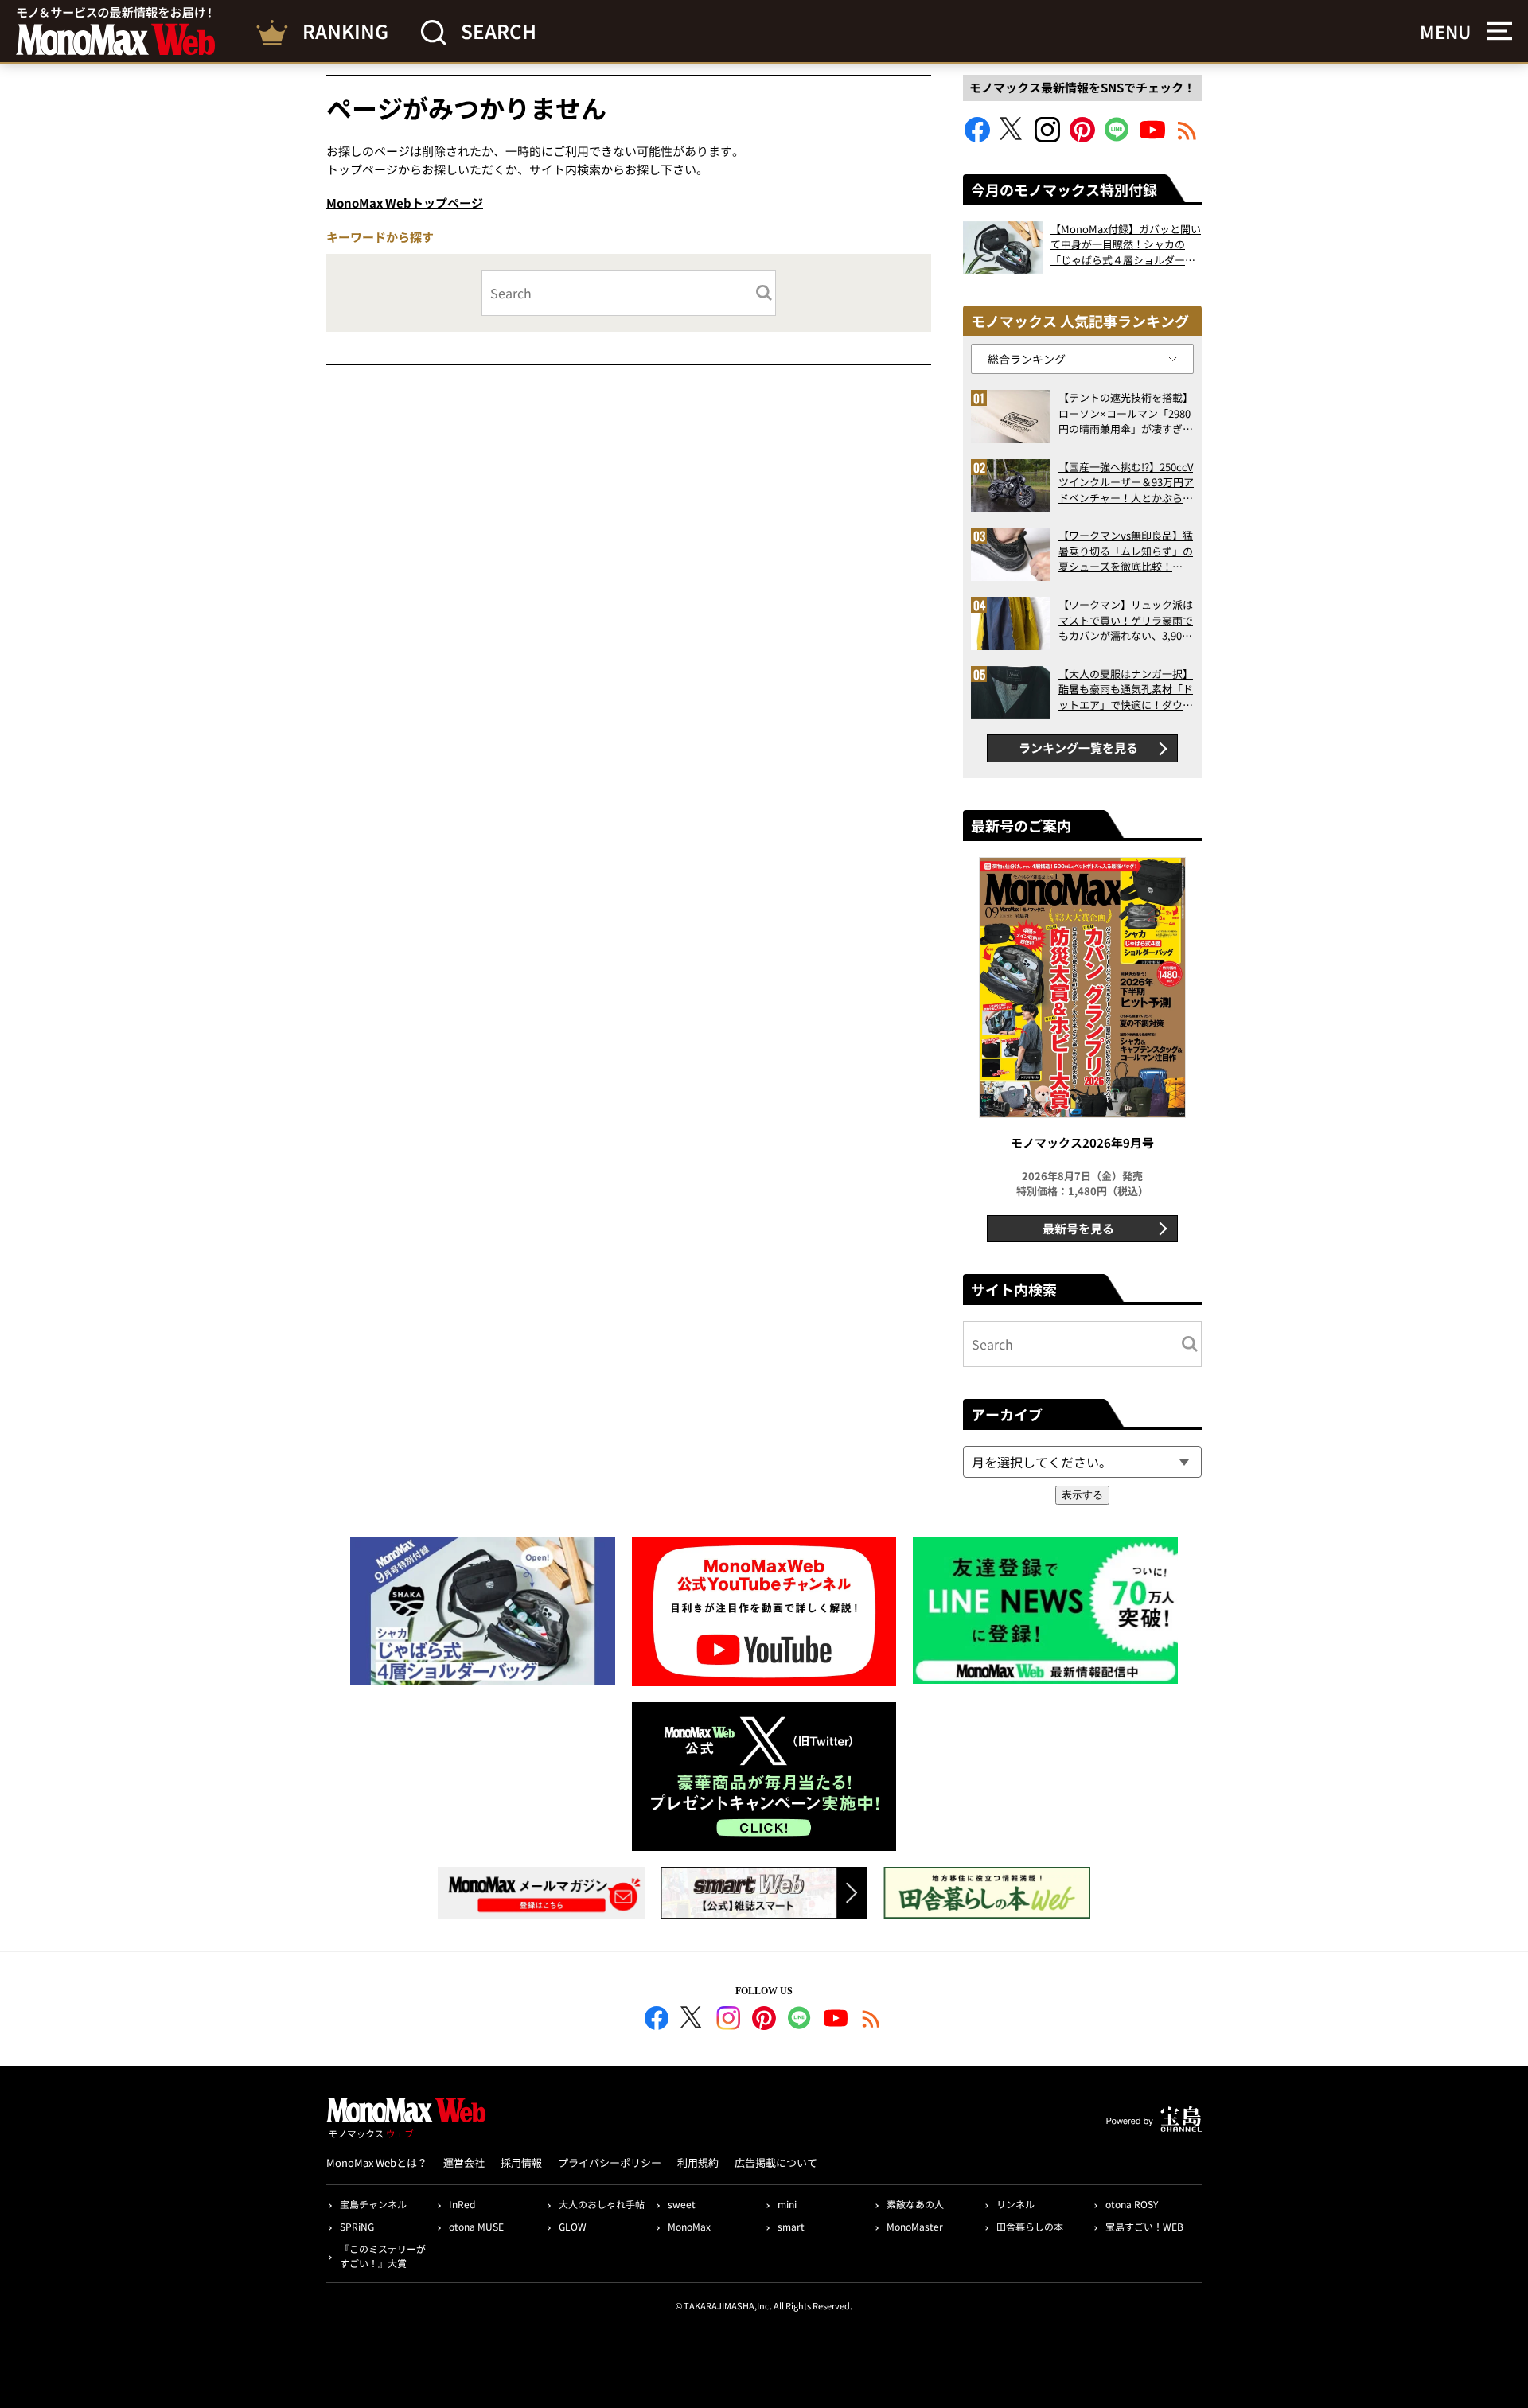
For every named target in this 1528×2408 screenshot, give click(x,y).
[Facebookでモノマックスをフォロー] (977, 137)
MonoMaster (915, 2226)
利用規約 (698, 2163)
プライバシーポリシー (610, 2163)
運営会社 (464, 2163)
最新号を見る (1078, 1228)
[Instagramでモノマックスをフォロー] (1047, 137)
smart (791, 2226)
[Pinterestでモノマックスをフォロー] (1082, 137)
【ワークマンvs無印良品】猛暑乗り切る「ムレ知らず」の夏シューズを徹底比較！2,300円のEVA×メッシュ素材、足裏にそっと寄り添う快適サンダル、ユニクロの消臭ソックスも (1126, 551)
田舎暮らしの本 (1030, 2226)
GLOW (573, 2226)
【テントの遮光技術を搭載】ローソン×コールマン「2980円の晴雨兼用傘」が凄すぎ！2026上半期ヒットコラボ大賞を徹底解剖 (1126, 413)
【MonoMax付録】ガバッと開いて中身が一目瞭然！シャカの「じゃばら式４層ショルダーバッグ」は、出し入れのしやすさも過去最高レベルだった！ (1126, 245)
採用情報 (521, 2163)
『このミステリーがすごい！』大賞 (383, 2256)
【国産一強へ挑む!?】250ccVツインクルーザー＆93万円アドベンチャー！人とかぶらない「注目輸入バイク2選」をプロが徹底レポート (1126, 483)
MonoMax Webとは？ (377, 2163)
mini (787, 2204)
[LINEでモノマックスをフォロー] (1117, 137)
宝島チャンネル (373, 2204)
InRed (462, 2204)
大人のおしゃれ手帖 (602, 2204)
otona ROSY (1132, 2204)
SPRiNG (357, 2226)
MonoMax (689, 2226)
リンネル (1015, 2204)
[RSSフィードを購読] (1187, 137)
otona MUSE (476, 2226)
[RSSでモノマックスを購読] (871, 2020)
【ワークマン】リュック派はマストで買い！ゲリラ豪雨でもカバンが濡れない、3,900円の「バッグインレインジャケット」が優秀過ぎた (1126, 620)
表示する (1082, 1495)
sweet (682, 2204)
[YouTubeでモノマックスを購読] (1152, 137)
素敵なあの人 (915, 2204)
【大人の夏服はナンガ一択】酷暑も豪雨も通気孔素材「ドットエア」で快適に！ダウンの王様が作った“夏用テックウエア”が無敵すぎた (1126, 690)
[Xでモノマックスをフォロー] (1012, 137)
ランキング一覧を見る (1078, 748)
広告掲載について (776, 2163)
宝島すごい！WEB (1144, 2226)
